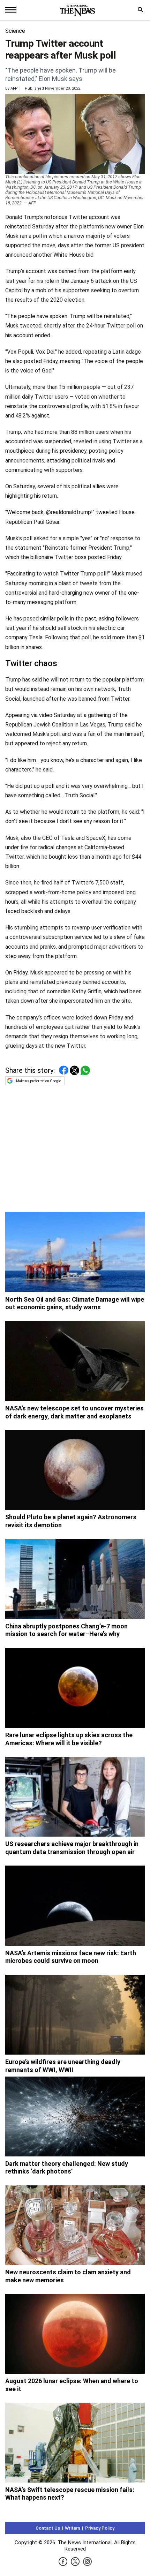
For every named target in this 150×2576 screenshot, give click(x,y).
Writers (73, 2528)
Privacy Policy (100, 2528)
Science (15, 31)
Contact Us (48, 2528)
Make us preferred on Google (39, 1081)
